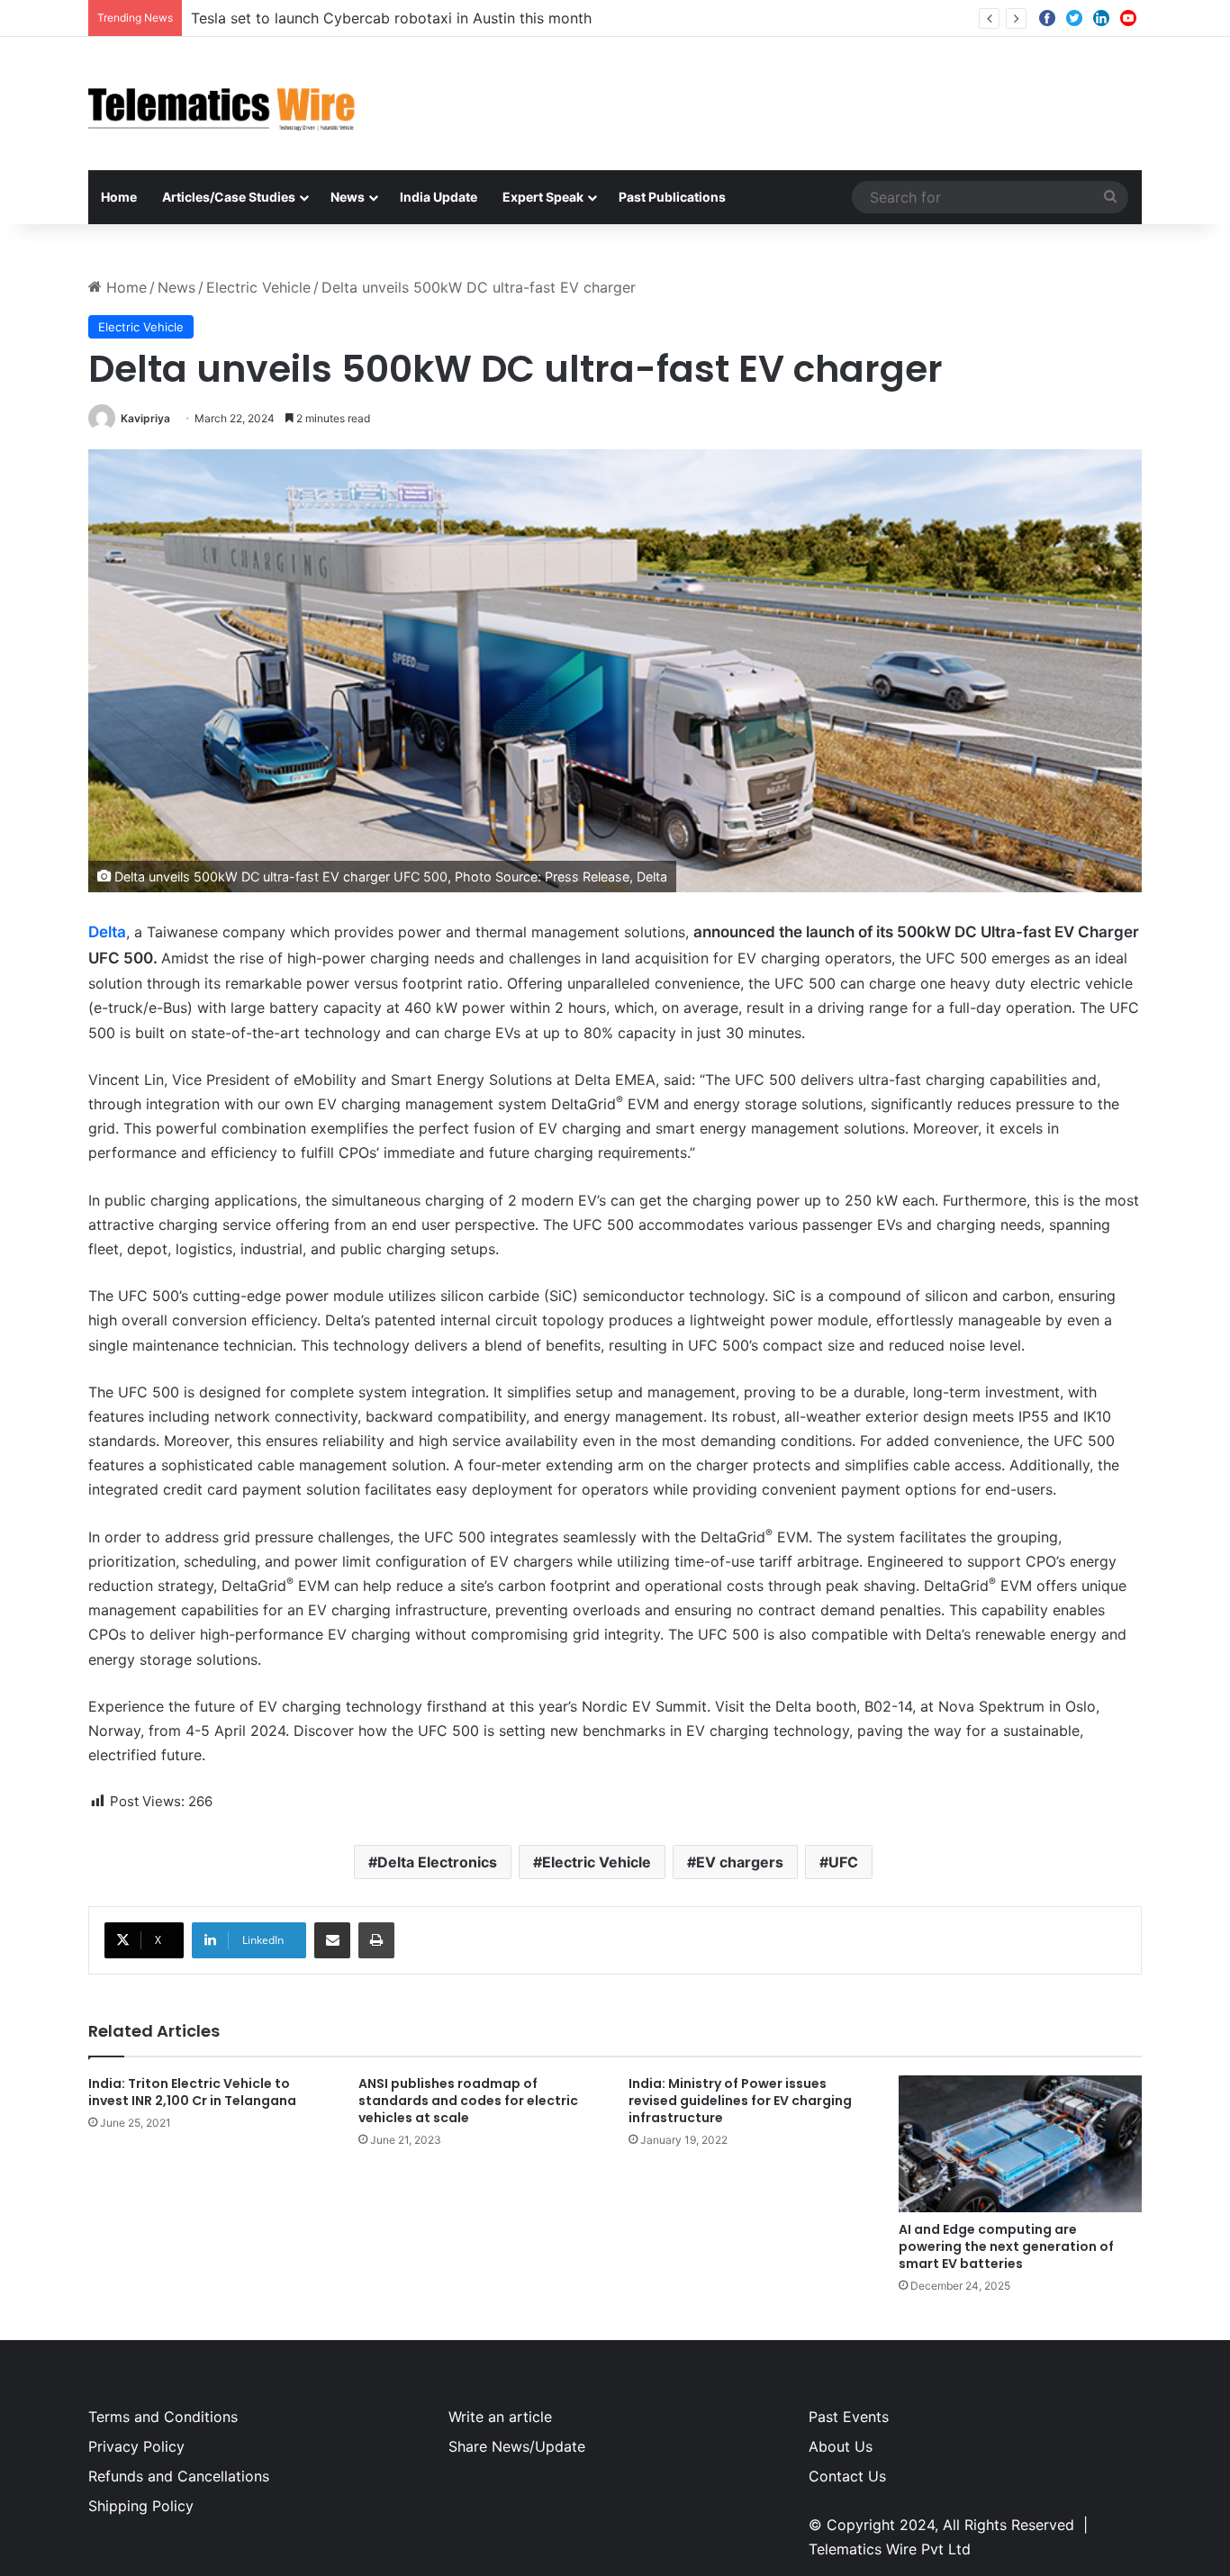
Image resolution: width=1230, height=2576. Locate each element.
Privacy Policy (136, 2446)
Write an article (500, 2417)
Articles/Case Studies (229, 197)
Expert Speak (543, 197)
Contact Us (847, 2476)
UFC (843, 1862)
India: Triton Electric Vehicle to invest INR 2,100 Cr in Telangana (192, 2092)
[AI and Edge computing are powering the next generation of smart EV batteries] (1020, 2144)
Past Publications (672, 197)
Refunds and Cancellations (179, 2476)
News (348, 197)
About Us (841, 2446)
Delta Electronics (437, 1862)
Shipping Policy (141, 2506)
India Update (439, 197)
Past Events (849, 2417)
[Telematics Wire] (222, 104)
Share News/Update (517, 2446)
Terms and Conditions (163, 2417)
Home (119, 197)
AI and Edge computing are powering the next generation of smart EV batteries (1006, 2246)
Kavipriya (145, 418)
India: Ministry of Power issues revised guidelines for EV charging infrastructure (740, 2101)
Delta (107, 932)
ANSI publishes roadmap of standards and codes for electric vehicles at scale (468, 2101)
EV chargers (740, 1862)
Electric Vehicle (258, 287)
